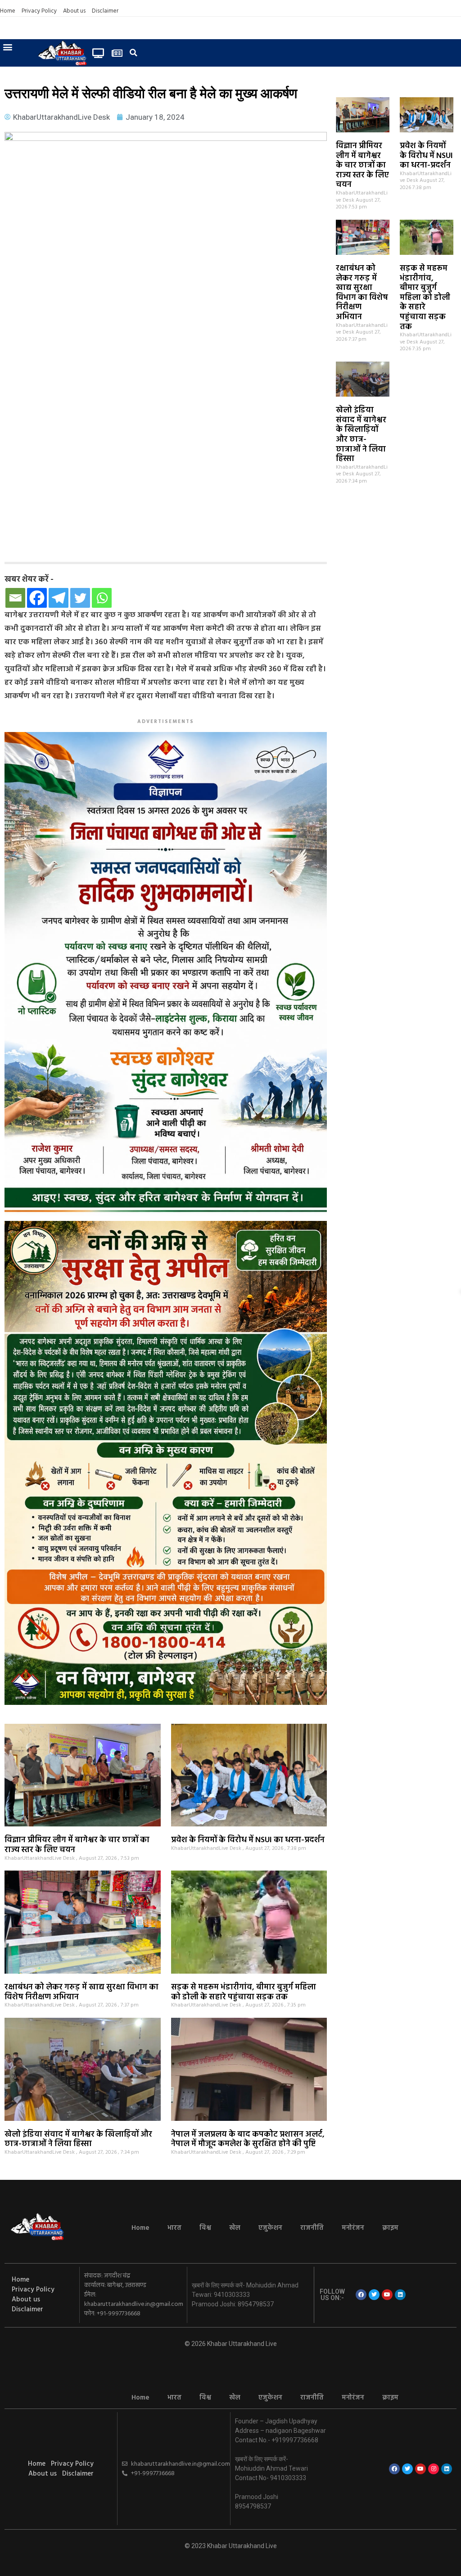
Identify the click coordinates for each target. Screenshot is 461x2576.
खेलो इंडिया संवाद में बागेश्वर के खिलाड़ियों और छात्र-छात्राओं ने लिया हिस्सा (361, 435)
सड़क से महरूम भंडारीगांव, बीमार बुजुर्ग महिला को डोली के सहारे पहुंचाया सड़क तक (425, 298)
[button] (7, 47)
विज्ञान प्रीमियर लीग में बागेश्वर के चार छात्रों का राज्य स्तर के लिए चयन (362, 165)
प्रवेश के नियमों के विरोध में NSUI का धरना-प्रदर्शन (426, 156)
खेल (235, 2228)
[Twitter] (80, 598)
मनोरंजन (353, 2228)
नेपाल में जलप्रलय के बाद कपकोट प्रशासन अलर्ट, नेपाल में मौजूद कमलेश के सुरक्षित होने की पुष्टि (248, 2140)
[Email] (15, 598)
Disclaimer (105, 11)
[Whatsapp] (102, 598)
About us (74, 11)
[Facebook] (37, 598)
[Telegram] (59, 598)
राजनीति (312, 2228)
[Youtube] (387, 2295)
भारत (174, 2228)
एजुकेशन (270, 2228)
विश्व (205, 2228)
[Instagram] (434, 2469)
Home (8, 11)
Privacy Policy (39, 11)
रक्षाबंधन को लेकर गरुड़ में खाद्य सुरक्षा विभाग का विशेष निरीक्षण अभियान (362, 293)
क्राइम (390, 2228)
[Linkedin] (400, 2295)
